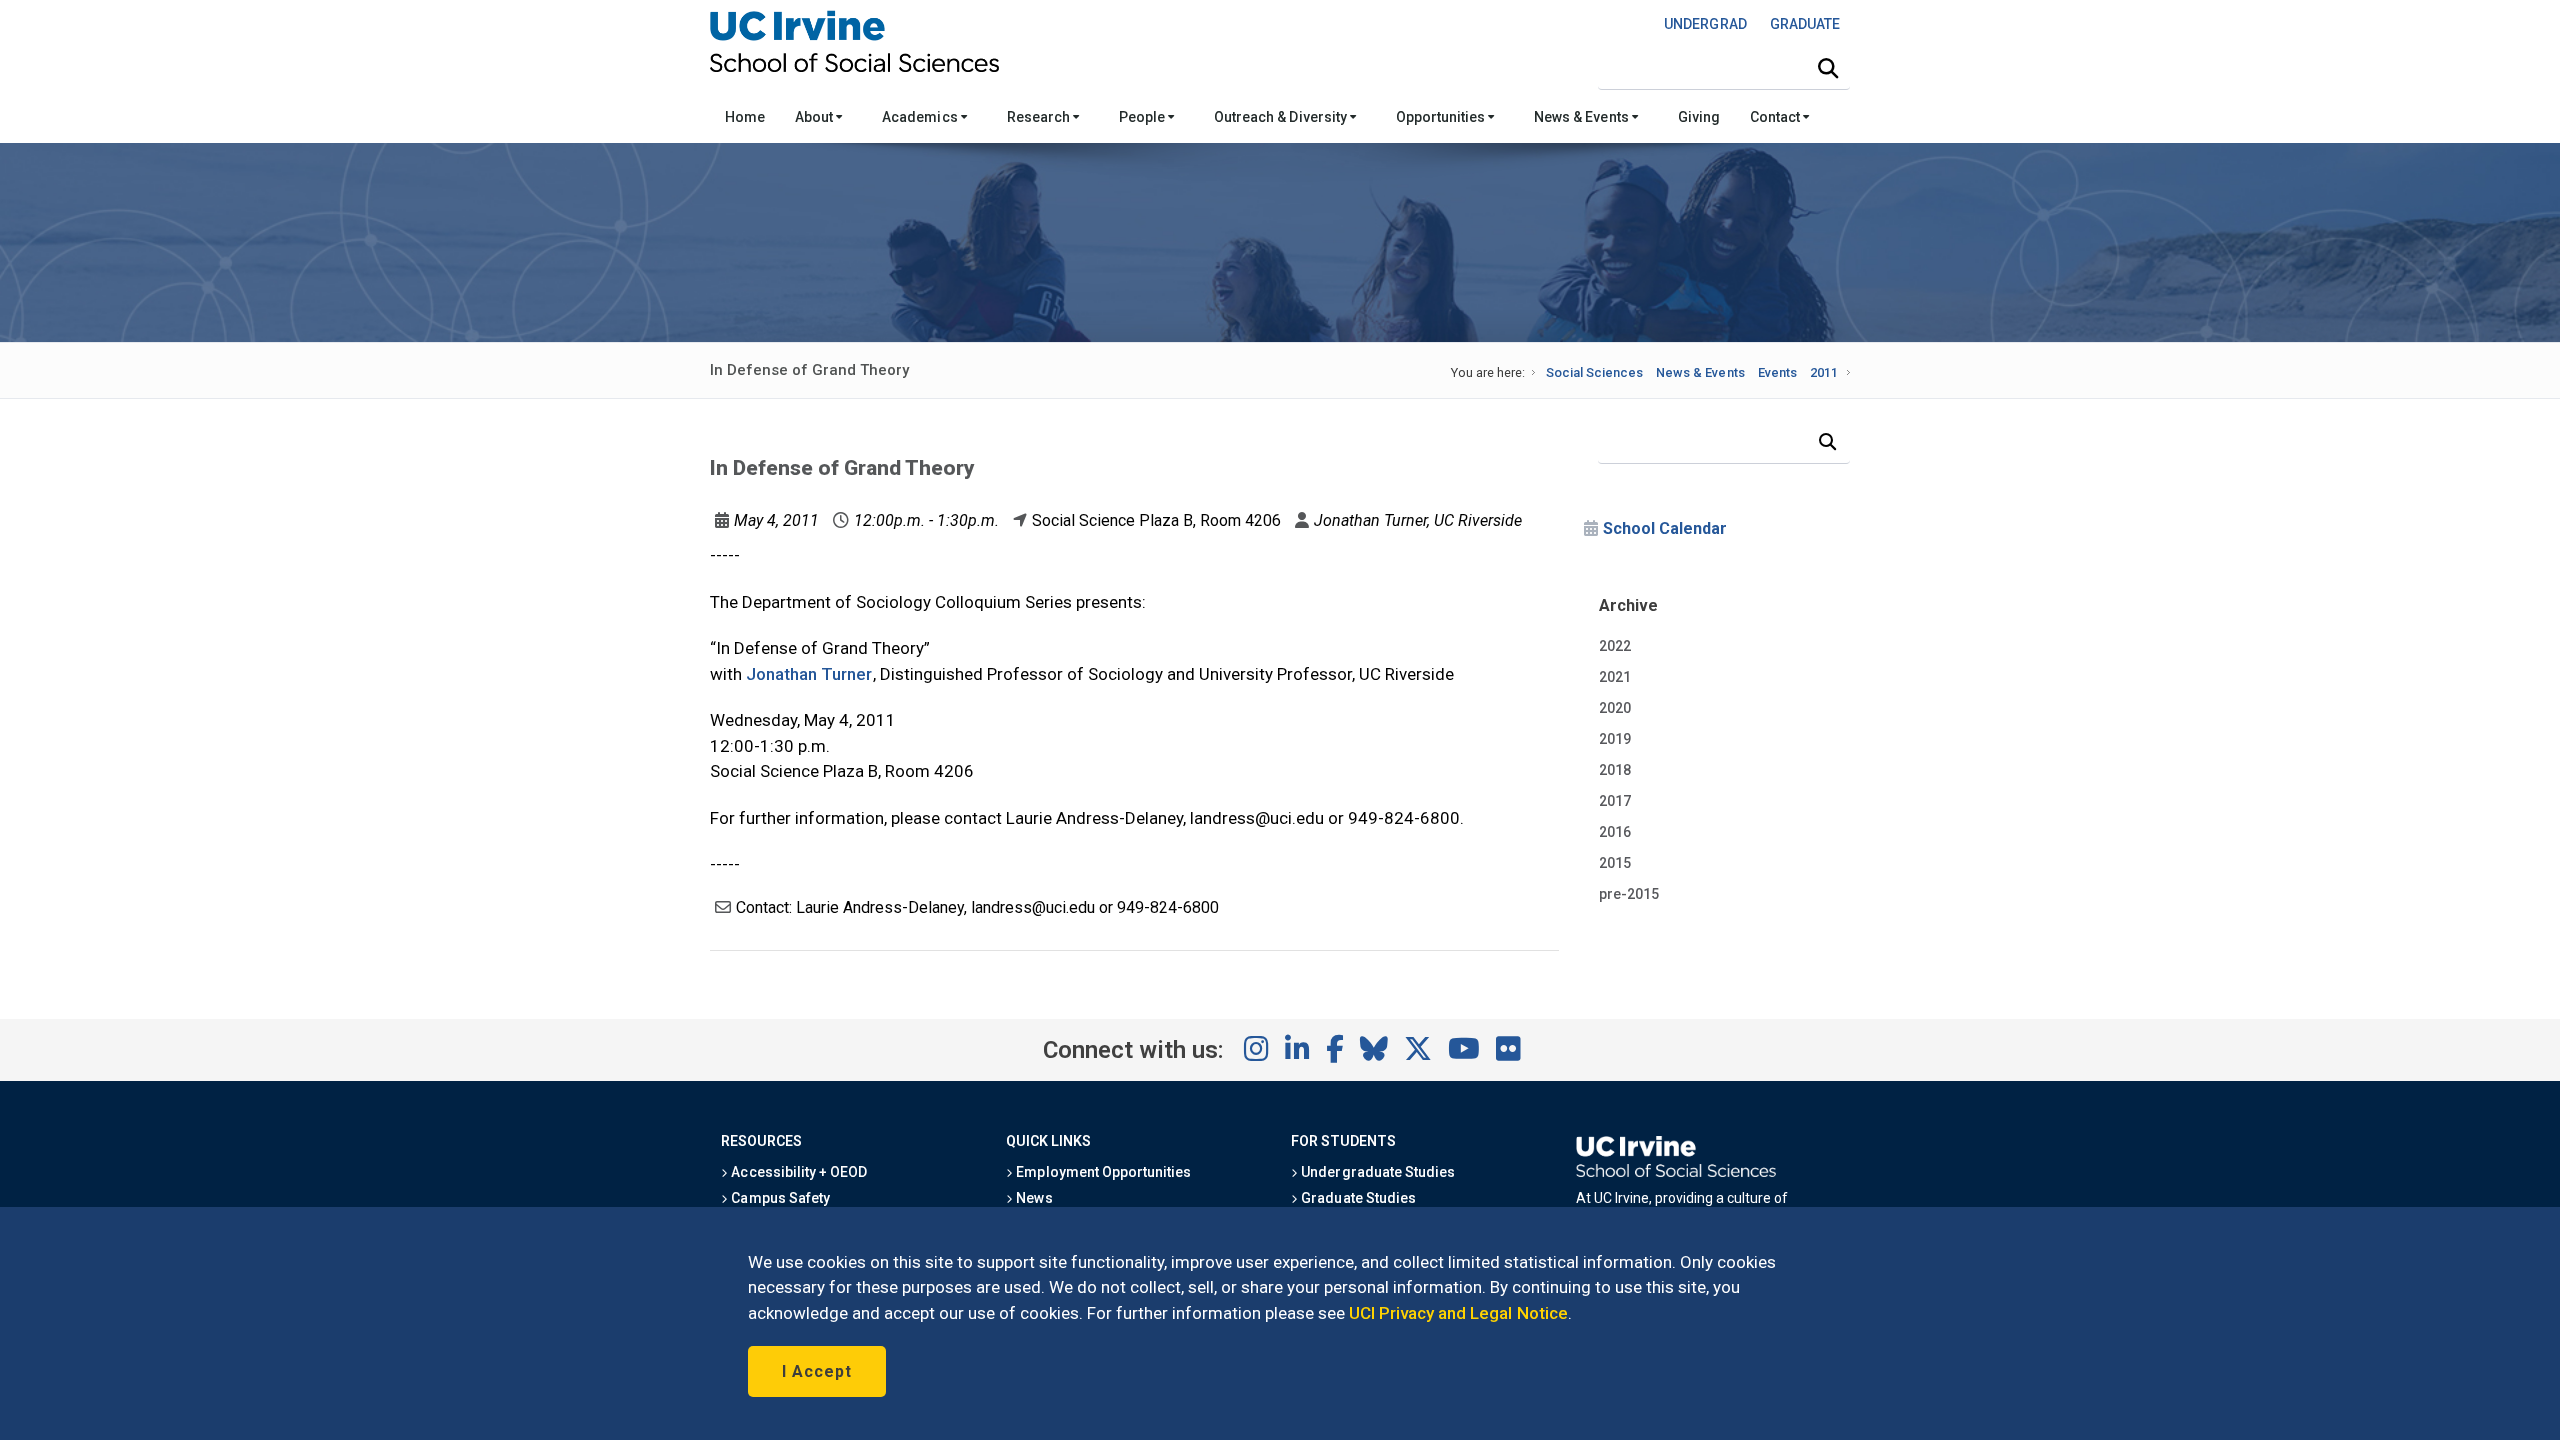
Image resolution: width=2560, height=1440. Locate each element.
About (815, 117)
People (1143, 117)
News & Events (1582, 117)
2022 (1615, 646)
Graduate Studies (1356, 1198)
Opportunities (1442, 117)
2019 (1615, 739)
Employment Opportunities (1102, 1172)
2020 (1615, 708)
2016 (1615, 832)
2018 (1615, 770)
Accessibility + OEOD (797, 1172)
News (1032, 1198)
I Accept (817, 1371)
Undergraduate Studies (1376, 1172)
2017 (1615, 801)
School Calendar (1665, 528)
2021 (1615, 677)
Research (1040, 117)
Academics (921, 117)
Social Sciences (1594, 372)
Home (745, 117)
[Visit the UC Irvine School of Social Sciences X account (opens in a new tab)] (1418, 1050)
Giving (1699, 117)
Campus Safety (778, 1198)
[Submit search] (1828, 69)
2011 (1824, 372)
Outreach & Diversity (1282, 117)
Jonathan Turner (809, 674)
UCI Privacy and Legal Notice (1458, 1313)
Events (1777, 372)
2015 (1615, 863)
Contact (1776, 117)
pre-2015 (1629, 894)
